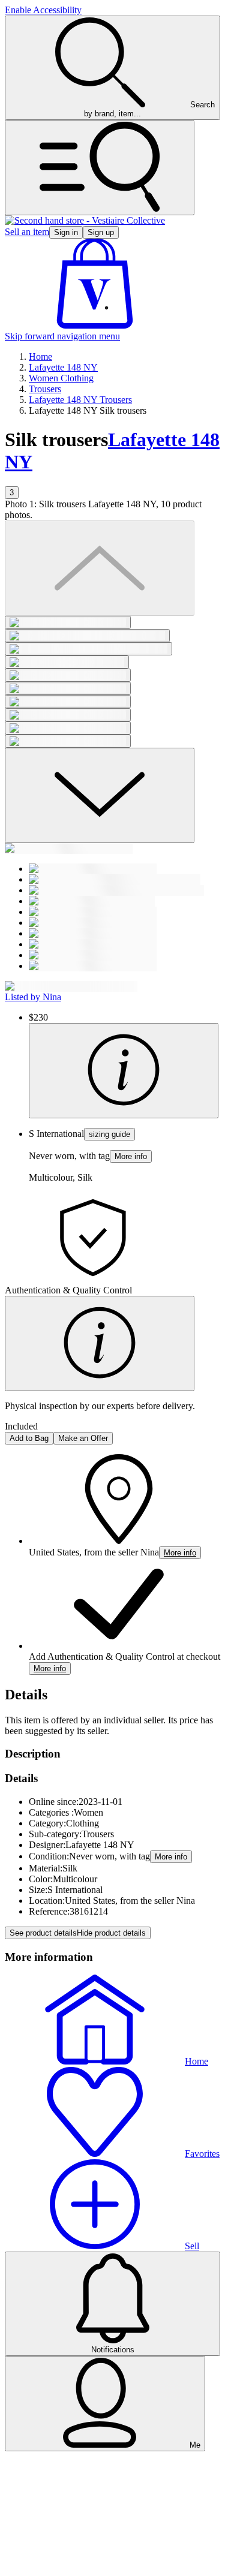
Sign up (101, 232)
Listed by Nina (33, 997)
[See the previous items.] (100, 568)
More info (131, 1156)
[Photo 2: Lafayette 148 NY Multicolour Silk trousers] (87, 636)
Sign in (66, 232)
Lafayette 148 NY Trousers (80, 400)
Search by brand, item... (149, 109)
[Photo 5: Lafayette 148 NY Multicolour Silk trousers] (68, 675)
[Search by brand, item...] (100, 168)
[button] (95, 325)
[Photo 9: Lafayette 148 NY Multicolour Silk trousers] (68, 728)
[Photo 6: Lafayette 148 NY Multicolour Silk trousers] (68, 688)
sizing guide (109, 1134)
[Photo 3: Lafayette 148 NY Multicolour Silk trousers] (88, 649)
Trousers (45, 389)
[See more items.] (100, 795)
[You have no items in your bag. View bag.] (95, 325)
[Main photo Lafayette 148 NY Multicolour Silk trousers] (68, 622)
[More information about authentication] (100, 1343)
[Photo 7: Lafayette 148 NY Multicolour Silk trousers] (68, 702)
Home (40, 356)
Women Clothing (61, 378)
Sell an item (27, 232)
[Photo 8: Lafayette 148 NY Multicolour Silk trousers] (68, 715)
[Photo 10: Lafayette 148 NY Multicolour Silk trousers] (68, 741)
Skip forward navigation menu (62, 336)
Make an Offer (83, 1438)
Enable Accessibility (43, 10)
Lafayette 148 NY (63, 367)
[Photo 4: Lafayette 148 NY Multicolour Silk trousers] (67, 662)
